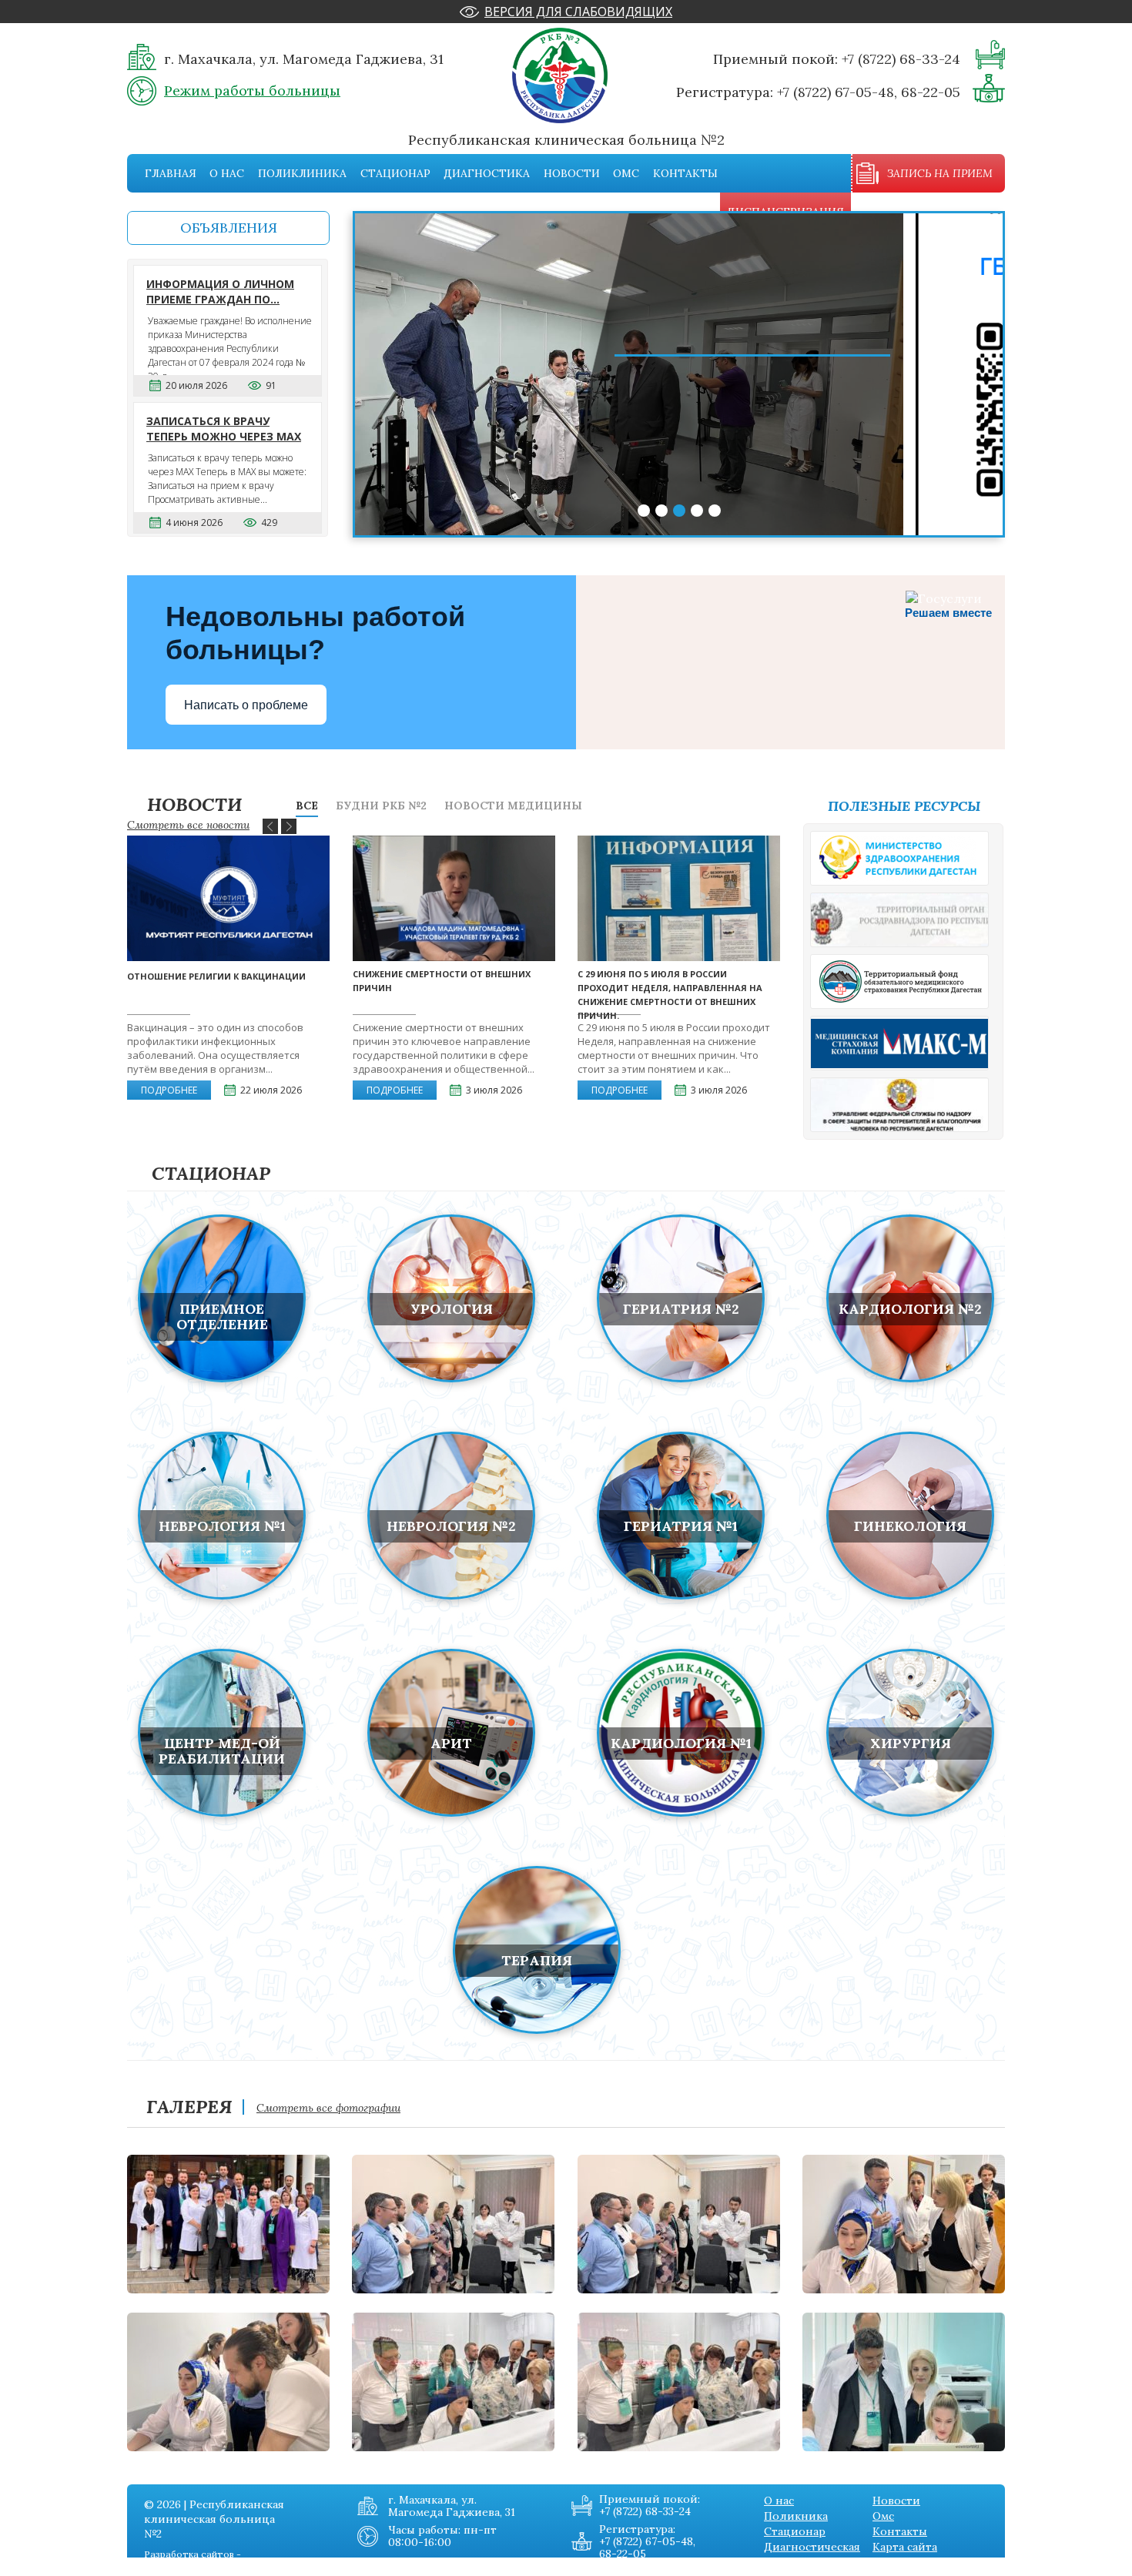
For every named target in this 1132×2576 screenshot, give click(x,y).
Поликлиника (302, 173)
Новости (572, 173)
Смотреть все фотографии (328, 2108)
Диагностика (487, 173)
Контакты (685, 173)
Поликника (796, 2516)
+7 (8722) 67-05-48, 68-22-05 (869, 92)
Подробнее (169, 1090)
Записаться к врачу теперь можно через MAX (224, 429)
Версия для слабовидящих (578, 12)
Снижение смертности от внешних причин (442, 981)
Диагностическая (812, 2547)
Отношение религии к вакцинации (216, 976)
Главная (171, 173)
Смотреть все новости (188, 825)
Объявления (229, 228)
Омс (626, 173)
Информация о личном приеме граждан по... (220, 291)
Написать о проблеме (246, 705)
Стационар (395, 173)
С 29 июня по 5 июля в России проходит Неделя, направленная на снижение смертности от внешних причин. (670, 995)
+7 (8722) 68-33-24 (901, 59)
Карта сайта (905, 2547)
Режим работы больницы (252, 90)
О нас (227, 173)
